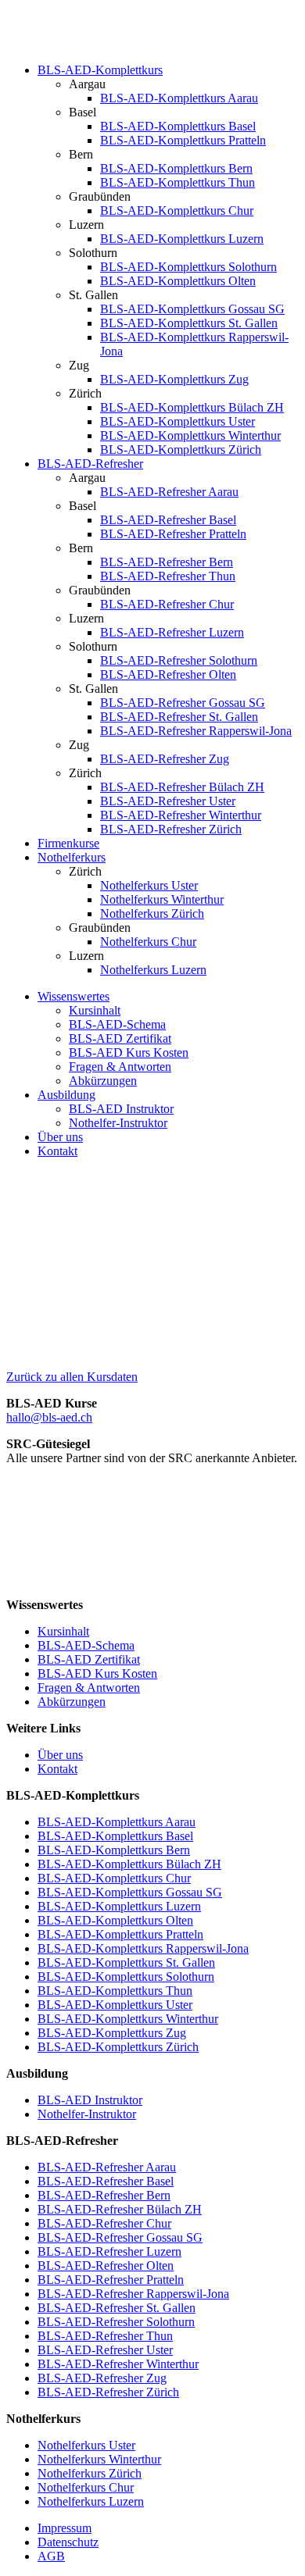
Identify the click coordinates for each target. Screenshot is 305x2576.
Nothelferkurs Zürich (152, 913)
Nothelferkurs (72, 857)
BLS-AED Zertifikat (120, 1038)
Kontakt (57, 1151)
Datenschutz (68, 2542)
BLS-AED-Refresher (90, 464)
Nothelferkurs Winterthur (162, 899)
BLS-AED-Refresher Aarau (169, 492)
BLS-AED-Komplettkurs (100, 70)
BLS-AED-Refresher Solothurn (179, 660)
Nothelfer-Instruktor (118, 1123)
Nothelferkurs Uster (149, 885)
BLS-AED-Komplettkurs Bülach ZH (192, 407)
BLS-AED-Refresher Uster (168, 801)
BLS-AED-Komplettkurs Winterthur (190, 435)
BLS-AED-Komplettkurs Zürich (181, 450)
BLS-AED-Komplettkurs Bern (176, 168)
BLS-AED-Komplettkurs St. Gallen (189, 323)
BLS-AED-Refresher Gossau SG (183, 703)
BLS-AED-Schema (117, 1024)
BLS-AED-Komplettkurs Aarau (179, 98)
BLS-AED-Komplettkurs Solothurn (188, 267)
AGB (51, 2556)
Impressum (65, 2528)
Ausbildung (66, 1095)
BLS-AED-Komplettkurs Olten (178, 281)
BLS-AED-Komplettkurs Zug (174, 379)
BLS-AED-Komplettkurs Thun (178, 182)
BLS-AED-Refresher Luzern (172, 632)
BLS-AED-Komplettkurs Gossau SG (192, 309)
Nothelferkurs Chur (148, 942)
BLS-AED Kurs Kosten (129, 1053)
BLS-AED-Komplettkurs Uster (178, 421)
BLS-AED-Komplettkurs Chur (177, 211)
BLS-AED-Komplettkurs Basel (178, 126)
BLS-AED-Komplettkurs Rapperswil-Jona (143, 1948)
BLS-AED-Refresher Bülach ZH (182, 787)
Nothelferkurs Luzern (153, 970)
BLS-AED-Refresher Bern (167, 562)
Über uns (60, 1137)
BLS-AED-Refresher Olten (168, 674)
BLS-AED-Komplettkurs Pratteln (183, 140)
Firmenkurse (68, 843)
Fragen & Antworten (120, 1067)
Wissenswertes (74, 996)
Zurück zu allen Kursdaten (72, 1377)
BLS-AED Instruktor (121, 1109)
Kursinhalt (95, 1010)
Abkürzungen (103, 1081)
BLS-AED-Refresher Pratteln (173, 534)
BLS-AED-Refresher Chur (167, 604)
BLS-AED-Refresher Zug (165, 759)
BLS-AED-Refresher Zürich (171, 829)
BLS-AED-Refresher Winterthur (181, 815)
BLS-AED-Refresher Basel (168, 520)
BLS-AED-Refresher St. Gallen (179, 717)
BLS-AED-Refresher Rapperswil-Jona (196, 731)
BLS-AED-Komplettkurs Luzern (182, 239)
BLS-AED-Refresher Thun (168, 576)
